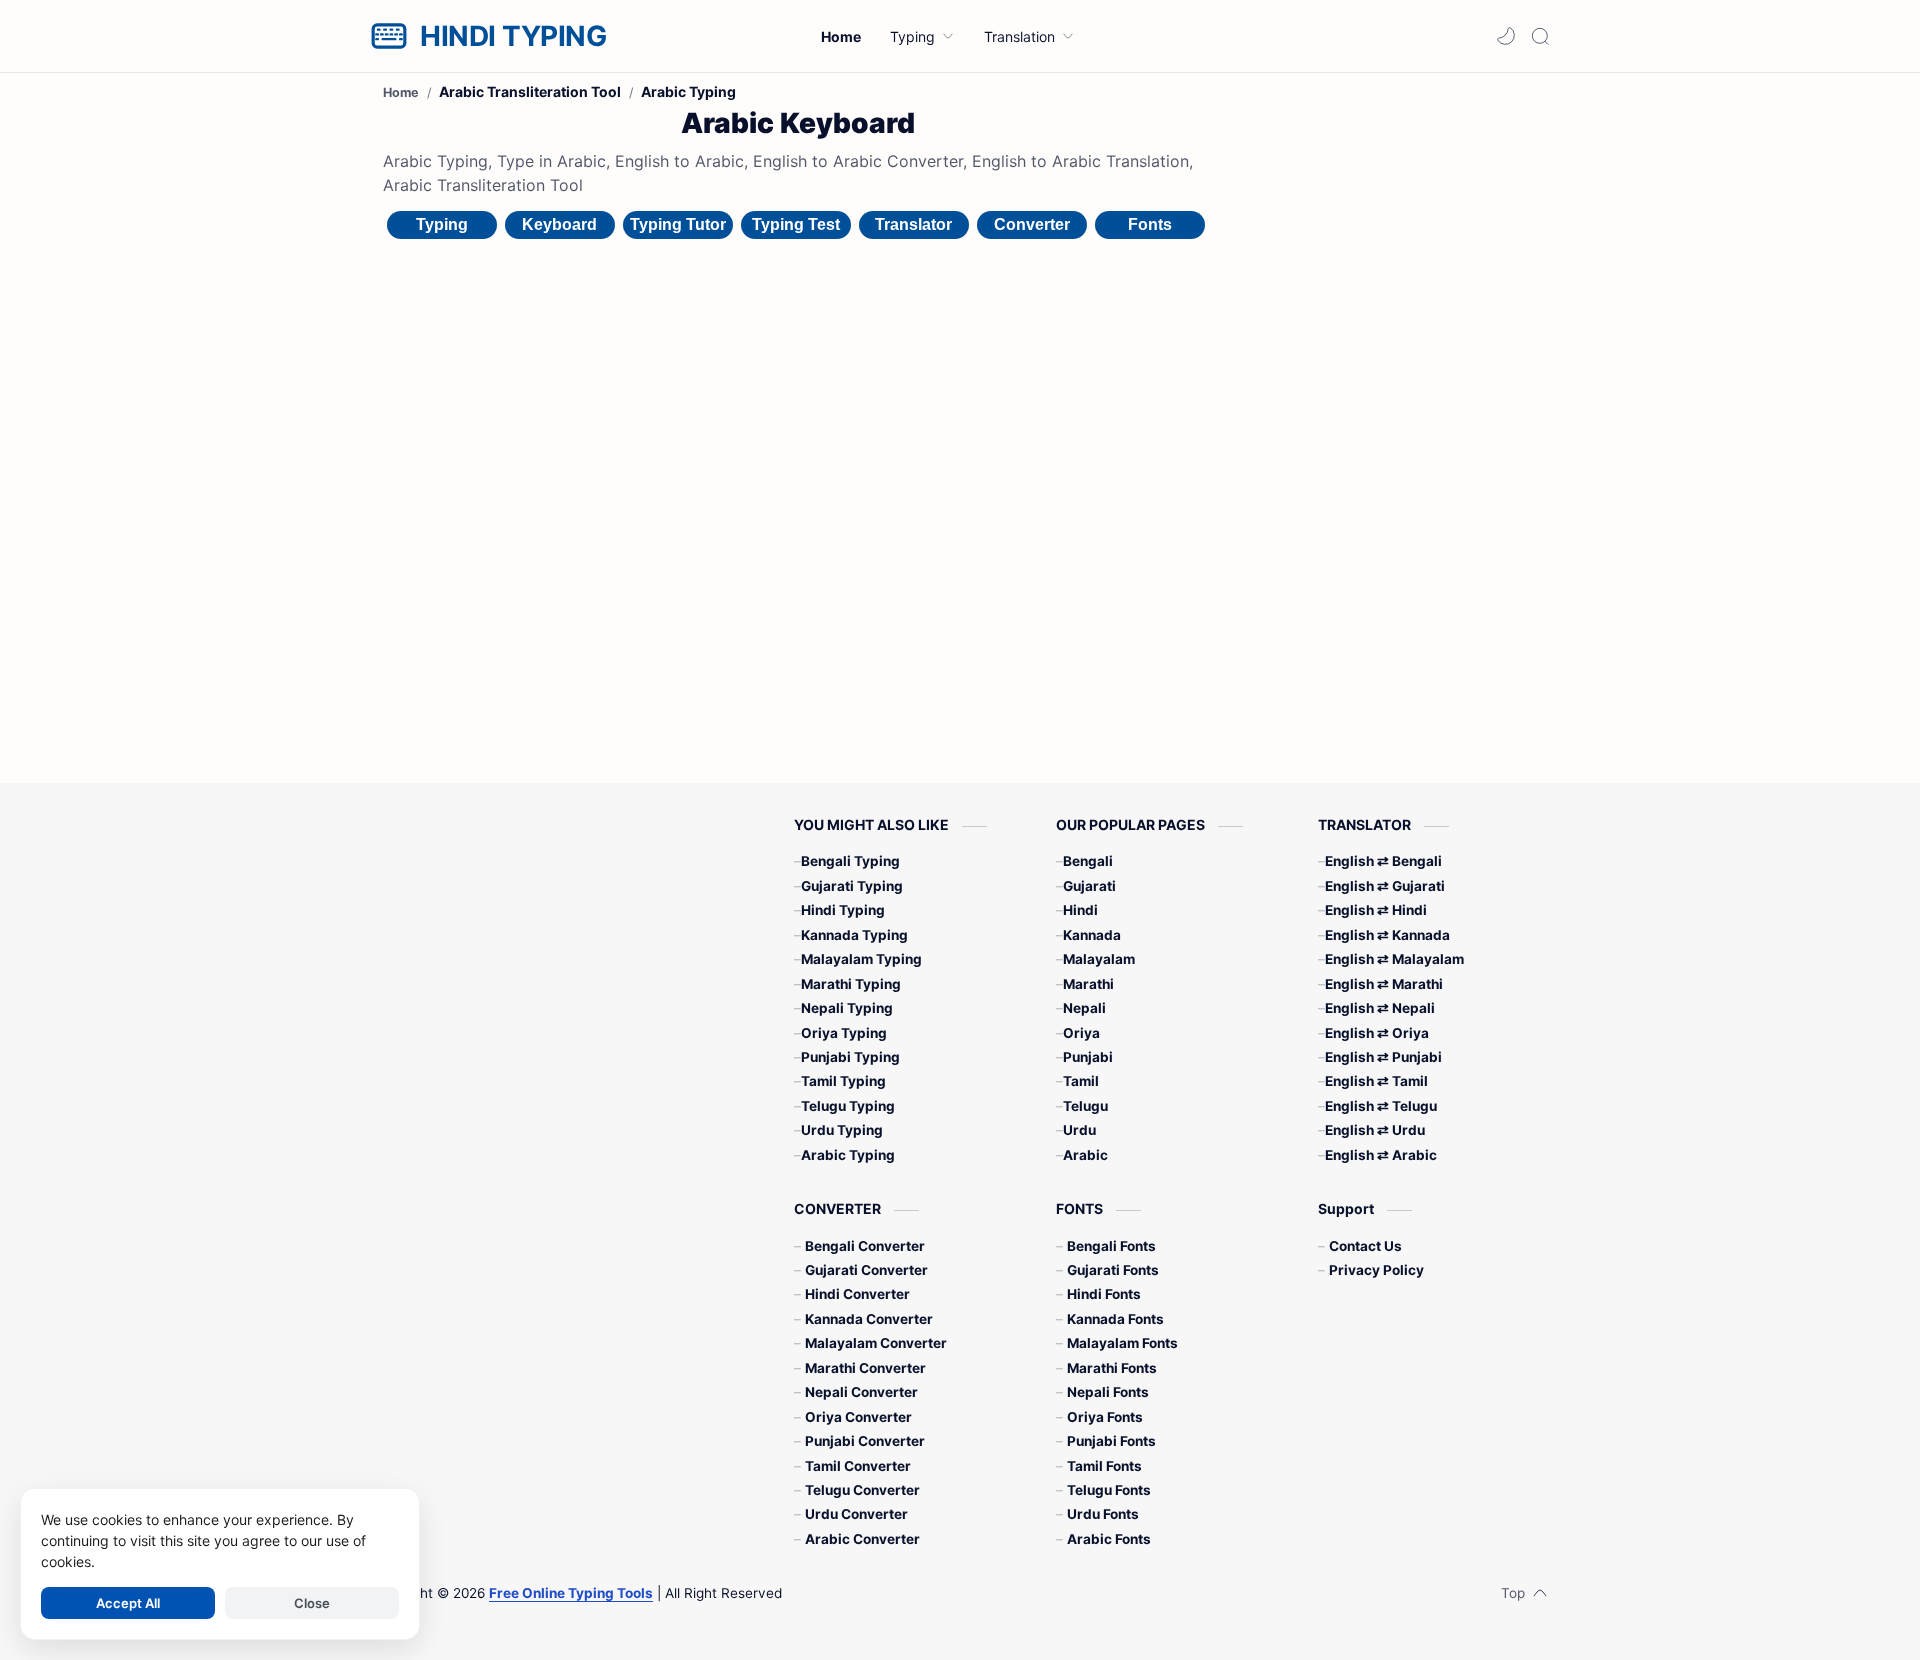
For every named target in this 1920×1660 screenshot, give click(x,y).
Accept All (128, 1603)
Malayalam (1099, 959)
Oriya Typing (844, 1033)
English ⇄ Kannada (1387, 935)
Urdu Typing (842, 1130)
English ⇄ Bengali (1383, 861)
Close (312, 1603)
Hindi (1080, 910)
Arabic (1085, 1155)
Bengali (1088, 861)
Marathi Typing (851, 984)
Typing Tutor (678, 224)
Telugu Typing (848, 1106)
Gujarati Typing (852, 886)
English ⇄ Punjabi (1383, 1057)
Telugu (1085, 1106)
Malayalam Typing (861, 959)
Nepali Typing (847, 1008)
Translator (913, 224)
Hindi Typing (843, 910)
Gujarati (1089, 886)
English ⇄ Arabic (1381, 1155)
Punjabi (1088, 1057)
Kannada (1092, 935)
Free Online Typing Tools (571, 1593)
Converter (1032, 224)
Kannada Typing (854, 935)
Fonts (1150, 224)
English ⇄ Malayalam (1394, 959)
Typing (442, 224)
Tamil (1081, 1081)
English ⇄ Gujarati (1385, 886)
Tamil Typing (843, 1081)
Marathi (1088, 984)
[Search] (1540, 36)
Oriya (1081, 1033)
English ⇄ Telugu (1381, 1106)
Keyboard (559, 224)
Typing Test (796, 224)
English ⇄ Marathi (1384, 984)
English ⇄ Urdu (1375, 1130)
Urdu (1079, 1130)
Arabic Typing (848, 1155)
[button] (1506, 36)
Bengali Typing (850, 861)
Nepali (1084, 1008)
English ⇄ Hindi (1376, 910)
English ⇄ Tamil (1376, 1081)
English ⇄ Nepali (1380, 1008)
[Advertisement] (1388, 398)
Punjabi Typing (850, 1057)
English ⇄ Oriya (1377, 1033)
